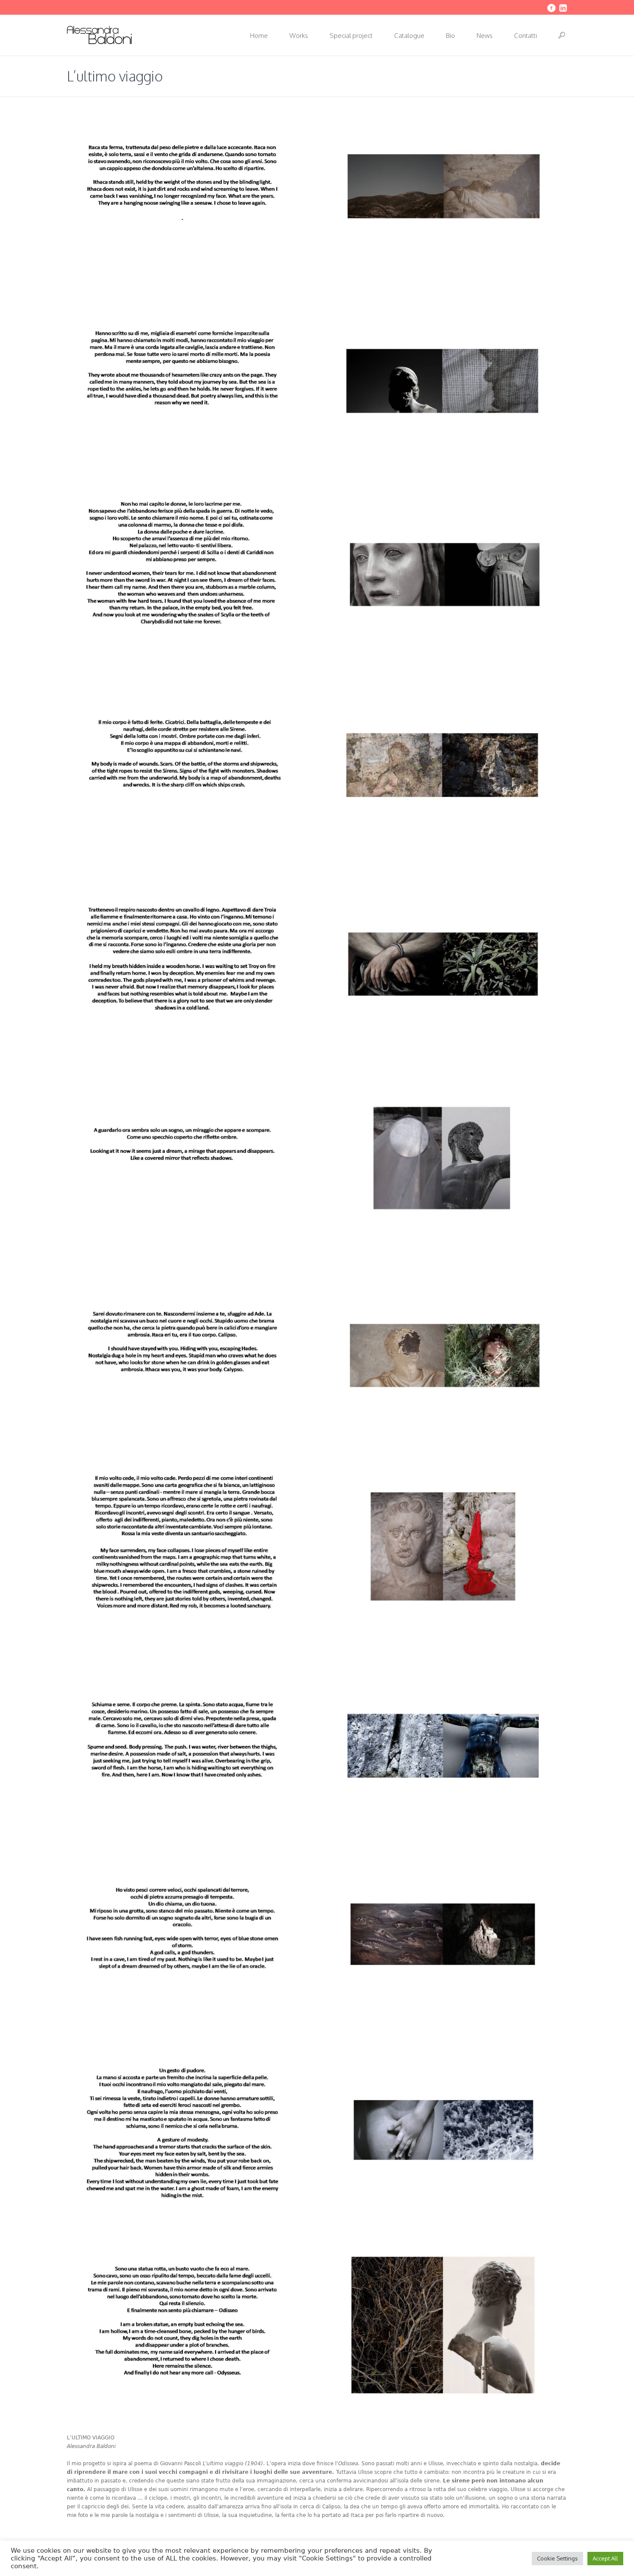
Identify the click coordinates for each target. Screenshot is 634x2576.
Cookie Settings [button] (557, 2558)
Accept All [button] (605, 2558)
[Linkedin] (563, 8)
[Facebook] (551, 8)
